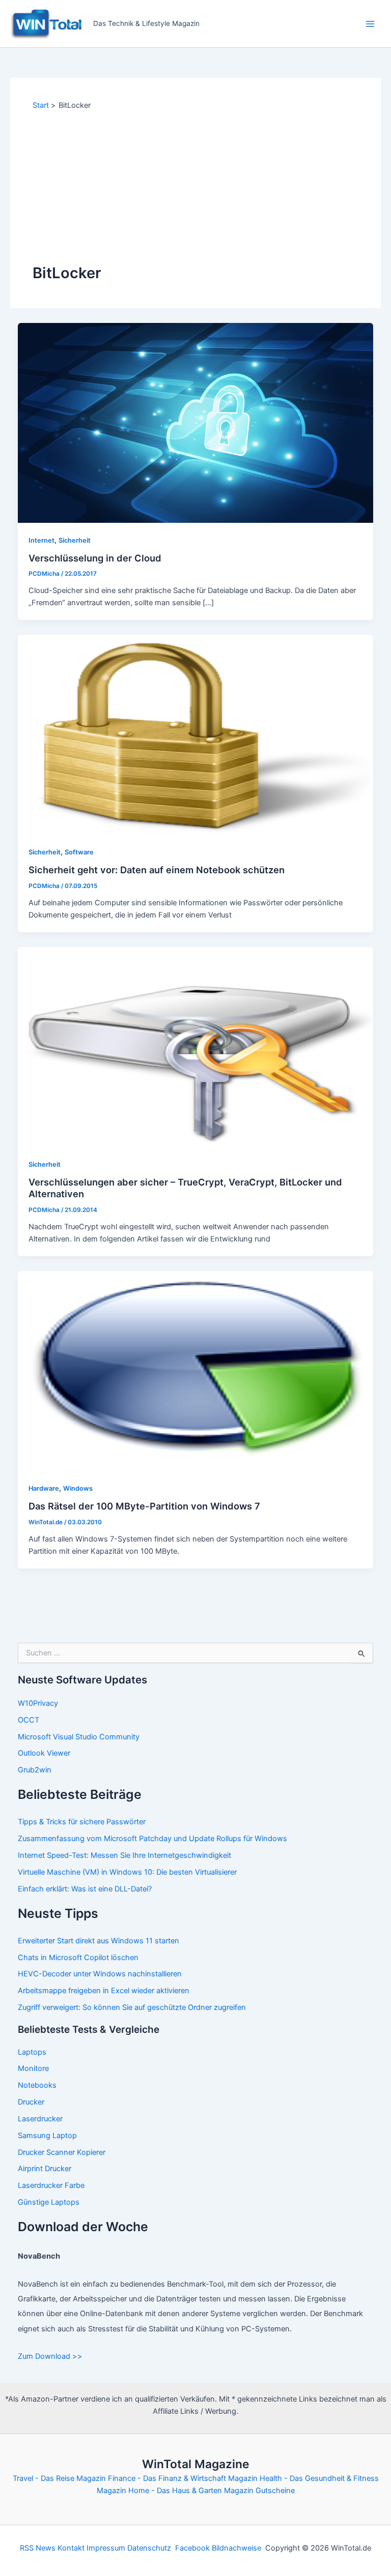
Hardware (44, 1488)
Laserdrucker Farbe (51, 2185)
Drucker (31, 2102)
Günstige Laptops (49, 2202)
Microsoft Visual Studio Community (79, 1737)
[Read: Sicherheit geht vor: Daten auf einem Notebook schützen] (196, 734)
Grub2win (35, 1770)
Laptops (32, 2052)
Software (79, 852)
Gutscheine (275, 2491)
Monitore (33, 2068)
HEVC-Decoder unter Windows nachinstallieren (100, 1974)
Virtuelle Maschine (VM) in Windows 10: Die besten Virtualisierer (127, 1872)
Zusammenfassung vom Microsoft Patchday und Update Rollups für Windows (152, 1839)
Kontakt (71, 2548)
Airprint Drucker (45, 2169)
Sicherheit (75, 540)
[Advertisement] (195, 187)
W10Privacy (38, 1703)
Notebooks (37, 2085)
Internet (41, 540)
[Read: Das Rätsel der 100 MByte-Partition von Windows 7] (196, 1371)
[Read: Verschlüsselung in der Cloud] (196, 422)
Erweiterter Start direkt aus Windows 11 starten (99, 1941)
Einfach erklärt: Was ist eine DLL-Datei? (85, 1889)
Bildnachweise (236, 2548)
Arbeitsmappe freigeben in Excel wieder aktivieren (104, 1991)
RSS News (38, 2548)
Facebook (192, 2548)
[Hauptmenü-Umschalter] (370, 24)
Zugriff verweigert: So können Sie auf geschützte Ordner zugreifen (132, 2007)
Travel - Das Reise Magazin (59, 2478)
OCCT (29, 1720)
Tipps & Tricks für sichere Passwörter (82, 1822)
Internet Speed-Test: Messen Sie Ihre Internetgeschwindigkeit (124, 1855)
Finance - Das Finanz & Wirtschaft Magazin (183, 2478)
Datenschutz (149, 2548)
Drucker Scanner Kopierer (62, 2152)
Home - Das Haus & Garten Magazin (191, 2491)
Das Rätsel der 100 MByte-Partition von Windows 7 (144, 1506)
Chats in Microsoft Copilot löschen (78, 1958)
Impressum (106, 2548)
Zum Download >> (50, 2356)
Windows (78, 1488)
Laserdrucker (40, 2119)
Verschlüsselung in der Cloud (95, 558)
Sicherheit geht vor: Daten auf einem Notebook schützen (157, 870)
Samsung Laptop (47, 2136)
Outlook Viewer (44, 1753)
